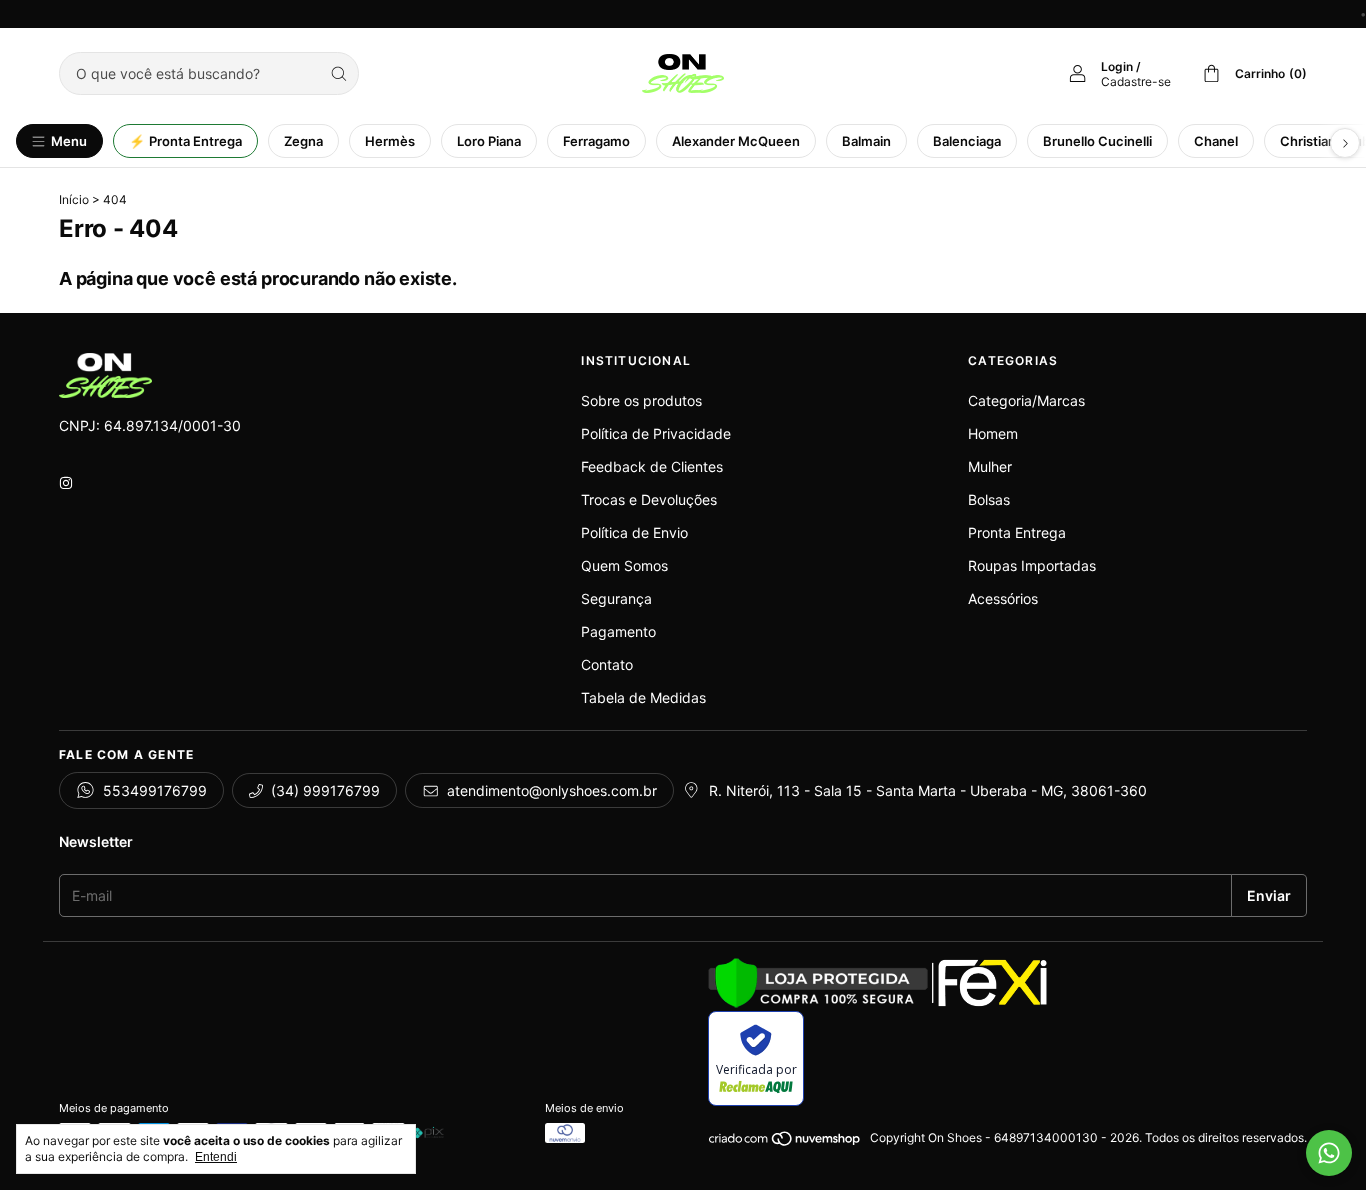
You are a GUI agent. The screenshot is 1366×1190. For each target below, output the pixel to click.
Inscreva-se (559, 338)
